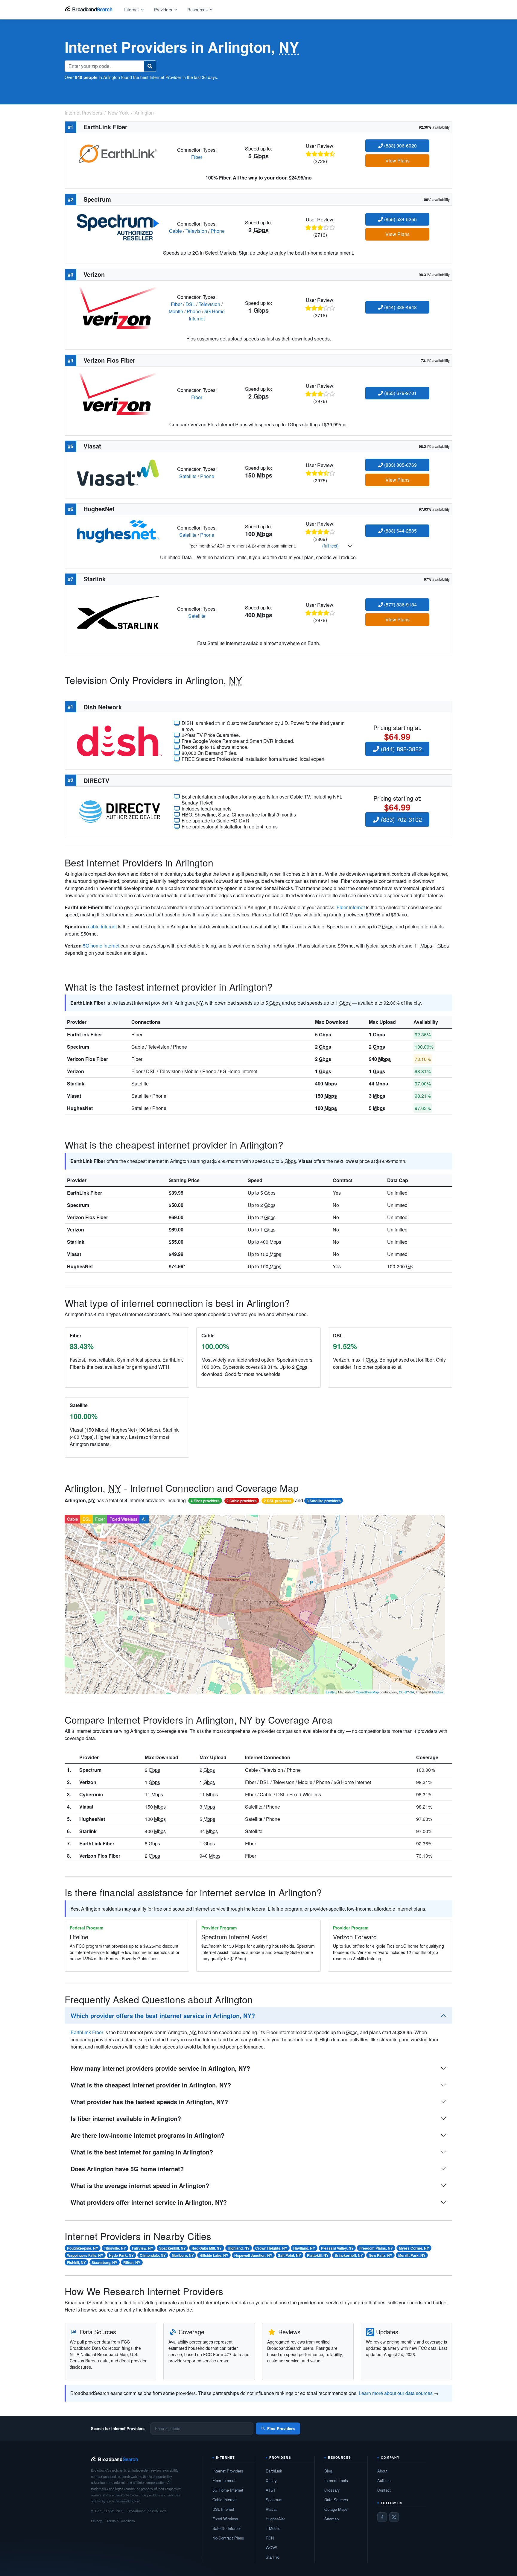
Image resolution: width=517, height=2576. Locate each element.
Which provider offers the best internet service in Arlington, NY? (163, 2015)
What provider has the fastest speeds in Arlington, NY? (149, 2102)
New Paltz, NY (380, 2255)
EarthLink (274, 2471)
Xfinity (271, 2480)
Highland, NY (239, 2248)
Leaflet (331, 1692)
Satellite (188, 476)
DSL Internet (223, 2509)
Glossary (332, 2490)
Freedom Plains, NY (376, 2248)
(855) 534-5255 (400, 219)
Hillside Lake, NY (214, 2255)
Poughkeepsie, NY (83, 2248)
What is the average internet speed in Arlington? (140, 2185)
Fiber (197, 157)
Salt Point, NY (289, 2255)
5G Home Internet (228, 2490)
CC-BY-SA (406, 1692)
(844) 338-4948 (400, 307)
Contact (384, 2490)
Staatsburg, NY (104, 2262)
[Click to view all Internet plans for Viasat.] (118, 472)
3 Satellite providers (324, 1501)
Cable (175, 231)
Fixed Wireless (123, 1519)
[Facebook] (382, 2517)
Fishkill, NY (76, 2262)
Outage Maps (336, 2509)
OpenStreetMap (367, 1692)
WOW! (271, 2547)
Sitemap (332, 2519)
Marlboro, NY (183, 2255)
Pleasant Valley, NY (337, 2248)
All (144, 1519)
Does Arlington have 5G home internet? (127, 2169)
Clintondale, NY (153, 2255)
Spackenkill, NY (172, 2248)
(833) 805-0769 (400, 465)
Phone (218, 231)
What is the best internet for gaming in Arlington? (142, 2152)
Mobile (176, 311)
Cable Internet (225, 2500)
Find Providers (281, 2428)
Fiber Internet (224, 2480)
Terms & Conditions (121, 2521)
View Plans (397, 161)
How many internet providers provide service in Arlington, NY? (160, 2068)
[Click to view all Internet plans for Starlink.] (118, 612)
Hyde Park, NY (121, 2255)
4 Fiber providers (205, 1501)
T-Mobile (273, 2528)
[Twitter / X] (394, 2517)
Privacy (96, 2521)
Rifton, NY (132, 2262)
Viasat (74, 1096)
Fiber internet (351, 907)
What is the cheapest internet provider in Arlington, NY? (151, 2085)
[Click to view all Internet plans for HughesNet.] (118, 531)
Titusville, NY (115, 2248)
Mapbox (438, 1692)
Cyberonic (91, 1794)
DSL (190, 304)
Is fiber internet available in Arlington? (126, 2118)
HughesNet (80, 1108)
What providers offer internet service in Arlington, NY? (149, 2202)
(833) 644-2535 (400, 531)
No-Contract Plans (228, 2538)
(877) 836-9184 (400, 605)
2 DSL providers (278, 1501)
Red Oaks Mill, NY (207, 2248)
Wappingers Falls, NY (85, 2255)
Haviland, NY (304, 2248)
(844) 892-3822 (400, 749)
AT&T (271, 2490)
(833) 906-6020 (400, 146)
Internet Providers (228, 2471)
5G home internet (101, 946)
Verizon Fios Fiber (88, 1059)
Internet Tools (336, 2480)
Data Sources (336, 2500)
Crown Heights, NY (271, 2248)
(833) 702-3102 (400, 819)
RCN (270, 2538)
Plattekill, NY (318, 2255)
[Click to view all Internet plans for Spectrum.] (118, 227)
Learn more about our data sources (396, 2393)
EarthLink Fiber (85, 1034)
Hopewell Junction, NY (253, 2255)
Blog (328, 2471)
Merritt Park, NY (412, 2255)
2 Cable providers (242, 1501)
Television (196, 231)
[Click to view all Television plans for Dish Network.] (120, 740)
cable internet (102, 926)
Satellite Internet (227, 2528)
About (382, 2471)
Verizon (76, 1071)
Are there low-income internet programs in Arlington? (148, 2135)
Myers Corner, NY (414, 2248)
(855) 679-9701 (400, 393)
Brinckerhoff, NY (349, 2255)
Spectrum (78, 1047)
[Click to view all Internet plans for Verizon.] (118, 307)
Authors (384, 2480)
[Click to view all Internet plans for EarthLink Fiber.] (118, 153)
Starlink (76, 1084)
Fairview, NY (143, 2248)
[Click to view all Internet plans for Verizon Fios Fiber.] (118, 393)
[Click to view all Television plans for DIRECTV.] (120, 811)
